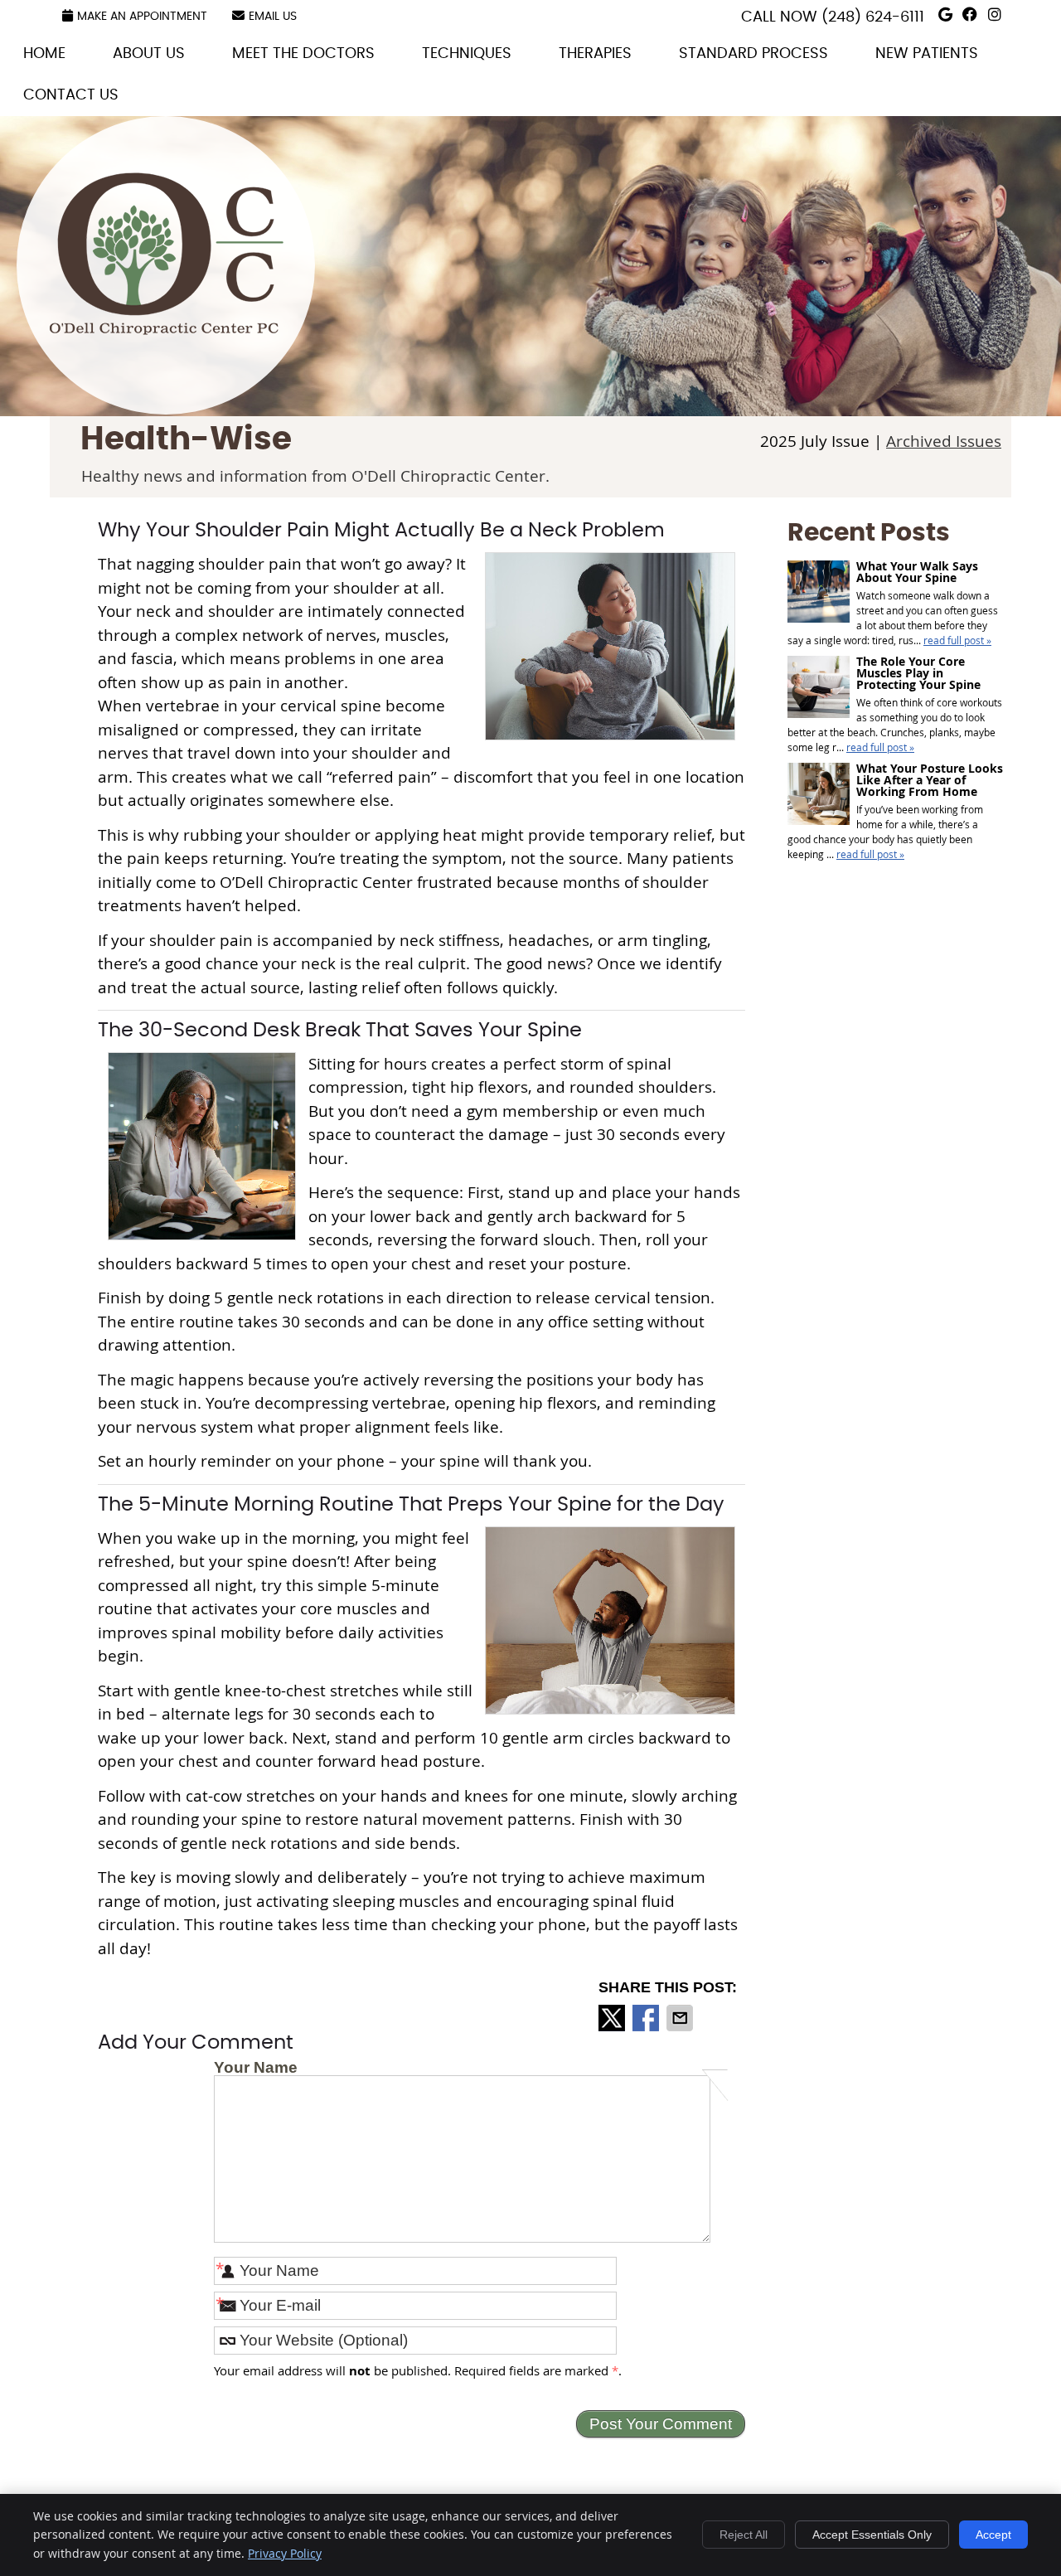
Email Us (273, 17)
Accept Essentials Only (872, 2535)
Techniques (467, 54)
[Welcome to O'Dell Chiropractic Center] (167, 329)
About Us (149, 54)
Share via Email (681, 2018)
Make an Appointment (142, 17)
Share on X (613, 2018)
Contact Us (71, 95)
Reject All (744, 2535)
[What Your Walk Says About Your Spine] (819, 593)
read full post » (957, 640)
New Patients (927, 54)
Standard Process (753, 54)
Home (44, 54)
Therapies (595, 54)
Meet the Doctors (303, 54)
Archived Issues (944, 441)
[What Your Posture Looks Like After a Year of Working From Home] (819, 796)
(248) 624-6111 (873, 17)
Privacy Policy (285, 2553)
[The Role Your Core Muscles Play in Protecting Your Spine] (819, 689)
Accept (993, 2535)
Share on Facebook (647, 2018)
